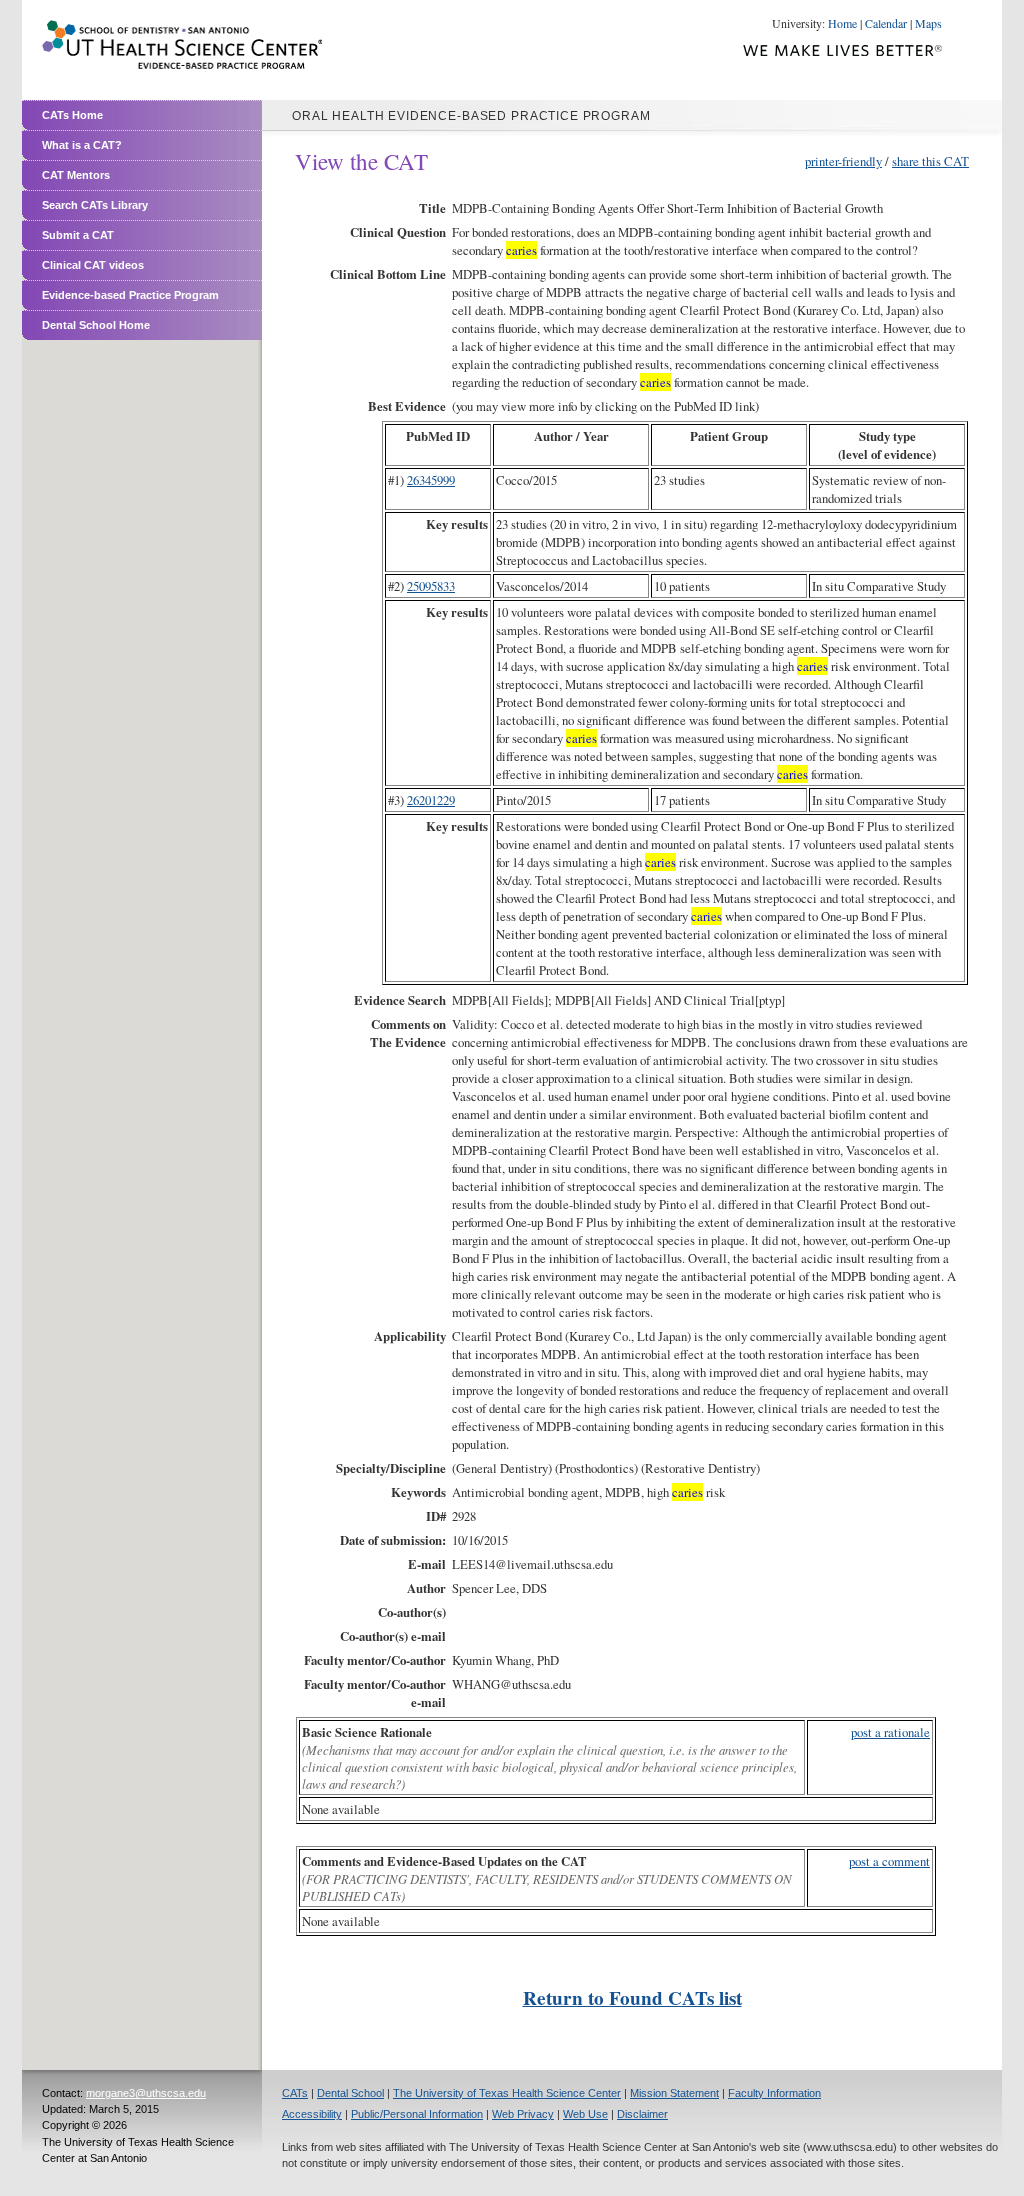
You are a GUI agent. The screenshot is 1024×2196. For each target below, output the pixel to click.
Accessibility (312, 2114)
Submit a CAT (78, 235)
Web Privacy (523, 2114)
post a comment (889, 1861)
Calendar (886, 23)
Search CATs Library (95, 205)
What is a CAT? (82, 145)
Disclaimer (642, 2114)
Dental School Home (96, 325)
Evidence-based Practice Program (130, 295)
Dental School (350, 2093)
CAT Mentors (76, 175)
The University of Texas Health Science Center (507, 2093)
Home (842, 23)
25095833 (431, 586)
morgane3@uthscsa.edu (146, 2093)
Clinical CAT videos (93, 265)
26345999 (431, 480)
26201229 (431, 800)
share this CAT (930, 161)
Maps (928, 23)
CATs (295, 2093)
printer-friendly (843, 161)
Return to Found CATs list (632, 1998)
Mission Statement (674, 2093)
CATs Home (72, 115)
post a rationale (890, 1732)
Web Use (585, 2114)
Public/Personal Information (417, 2114)
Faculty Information (774, 2093)
